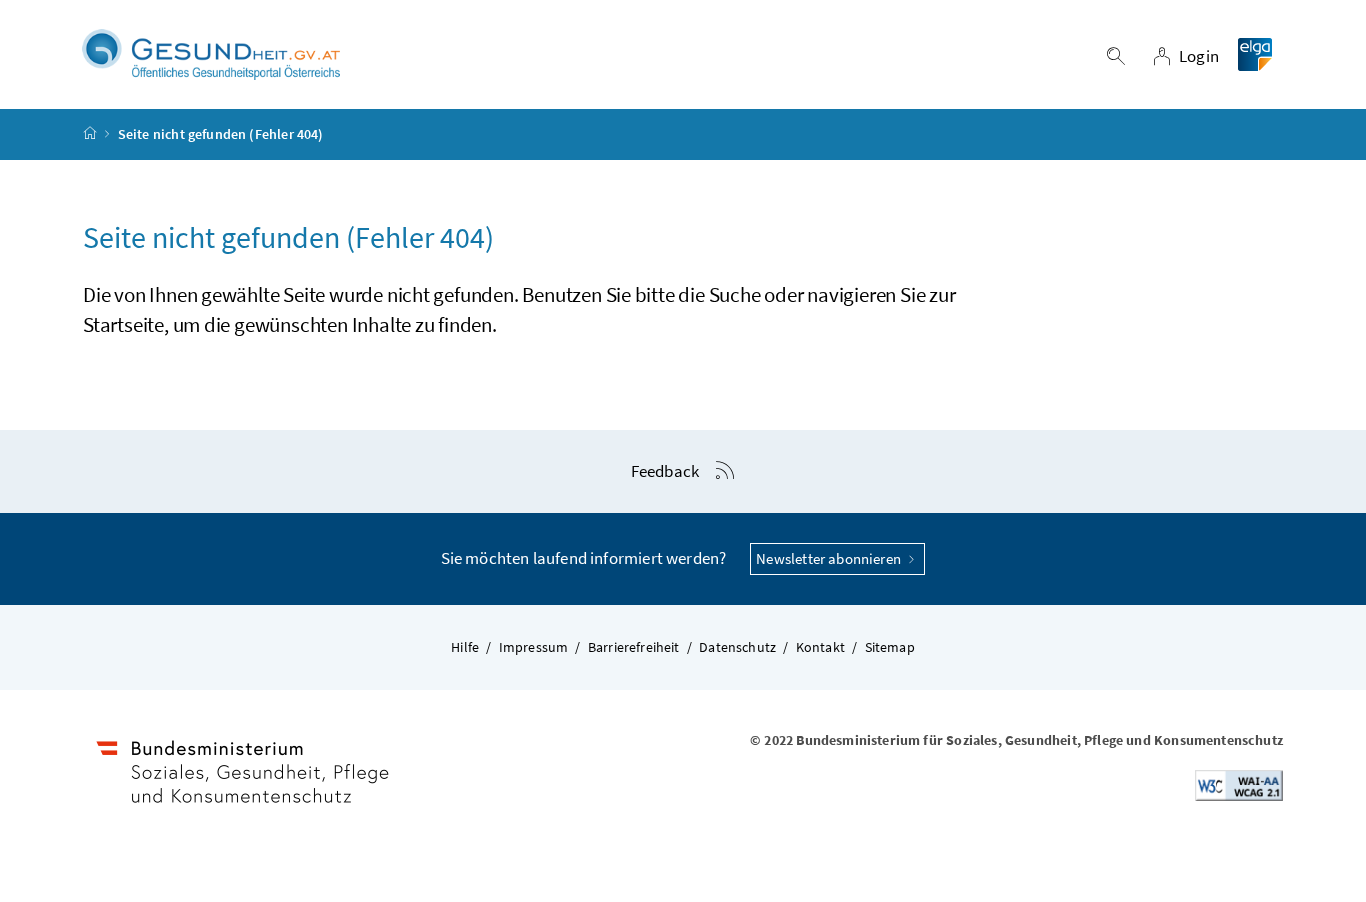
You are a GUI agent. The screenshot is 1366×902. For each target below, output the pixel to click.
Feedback (665, 471)
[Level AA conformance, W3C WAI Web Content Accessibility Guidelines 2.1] (1239, 784)
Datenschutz (737, 647)
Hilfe (465, 647)
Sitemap (890, 647)
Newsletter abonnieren (830, 558)
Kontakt (820, 647)
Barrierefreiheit (634, 647)
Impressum (534, 647)
